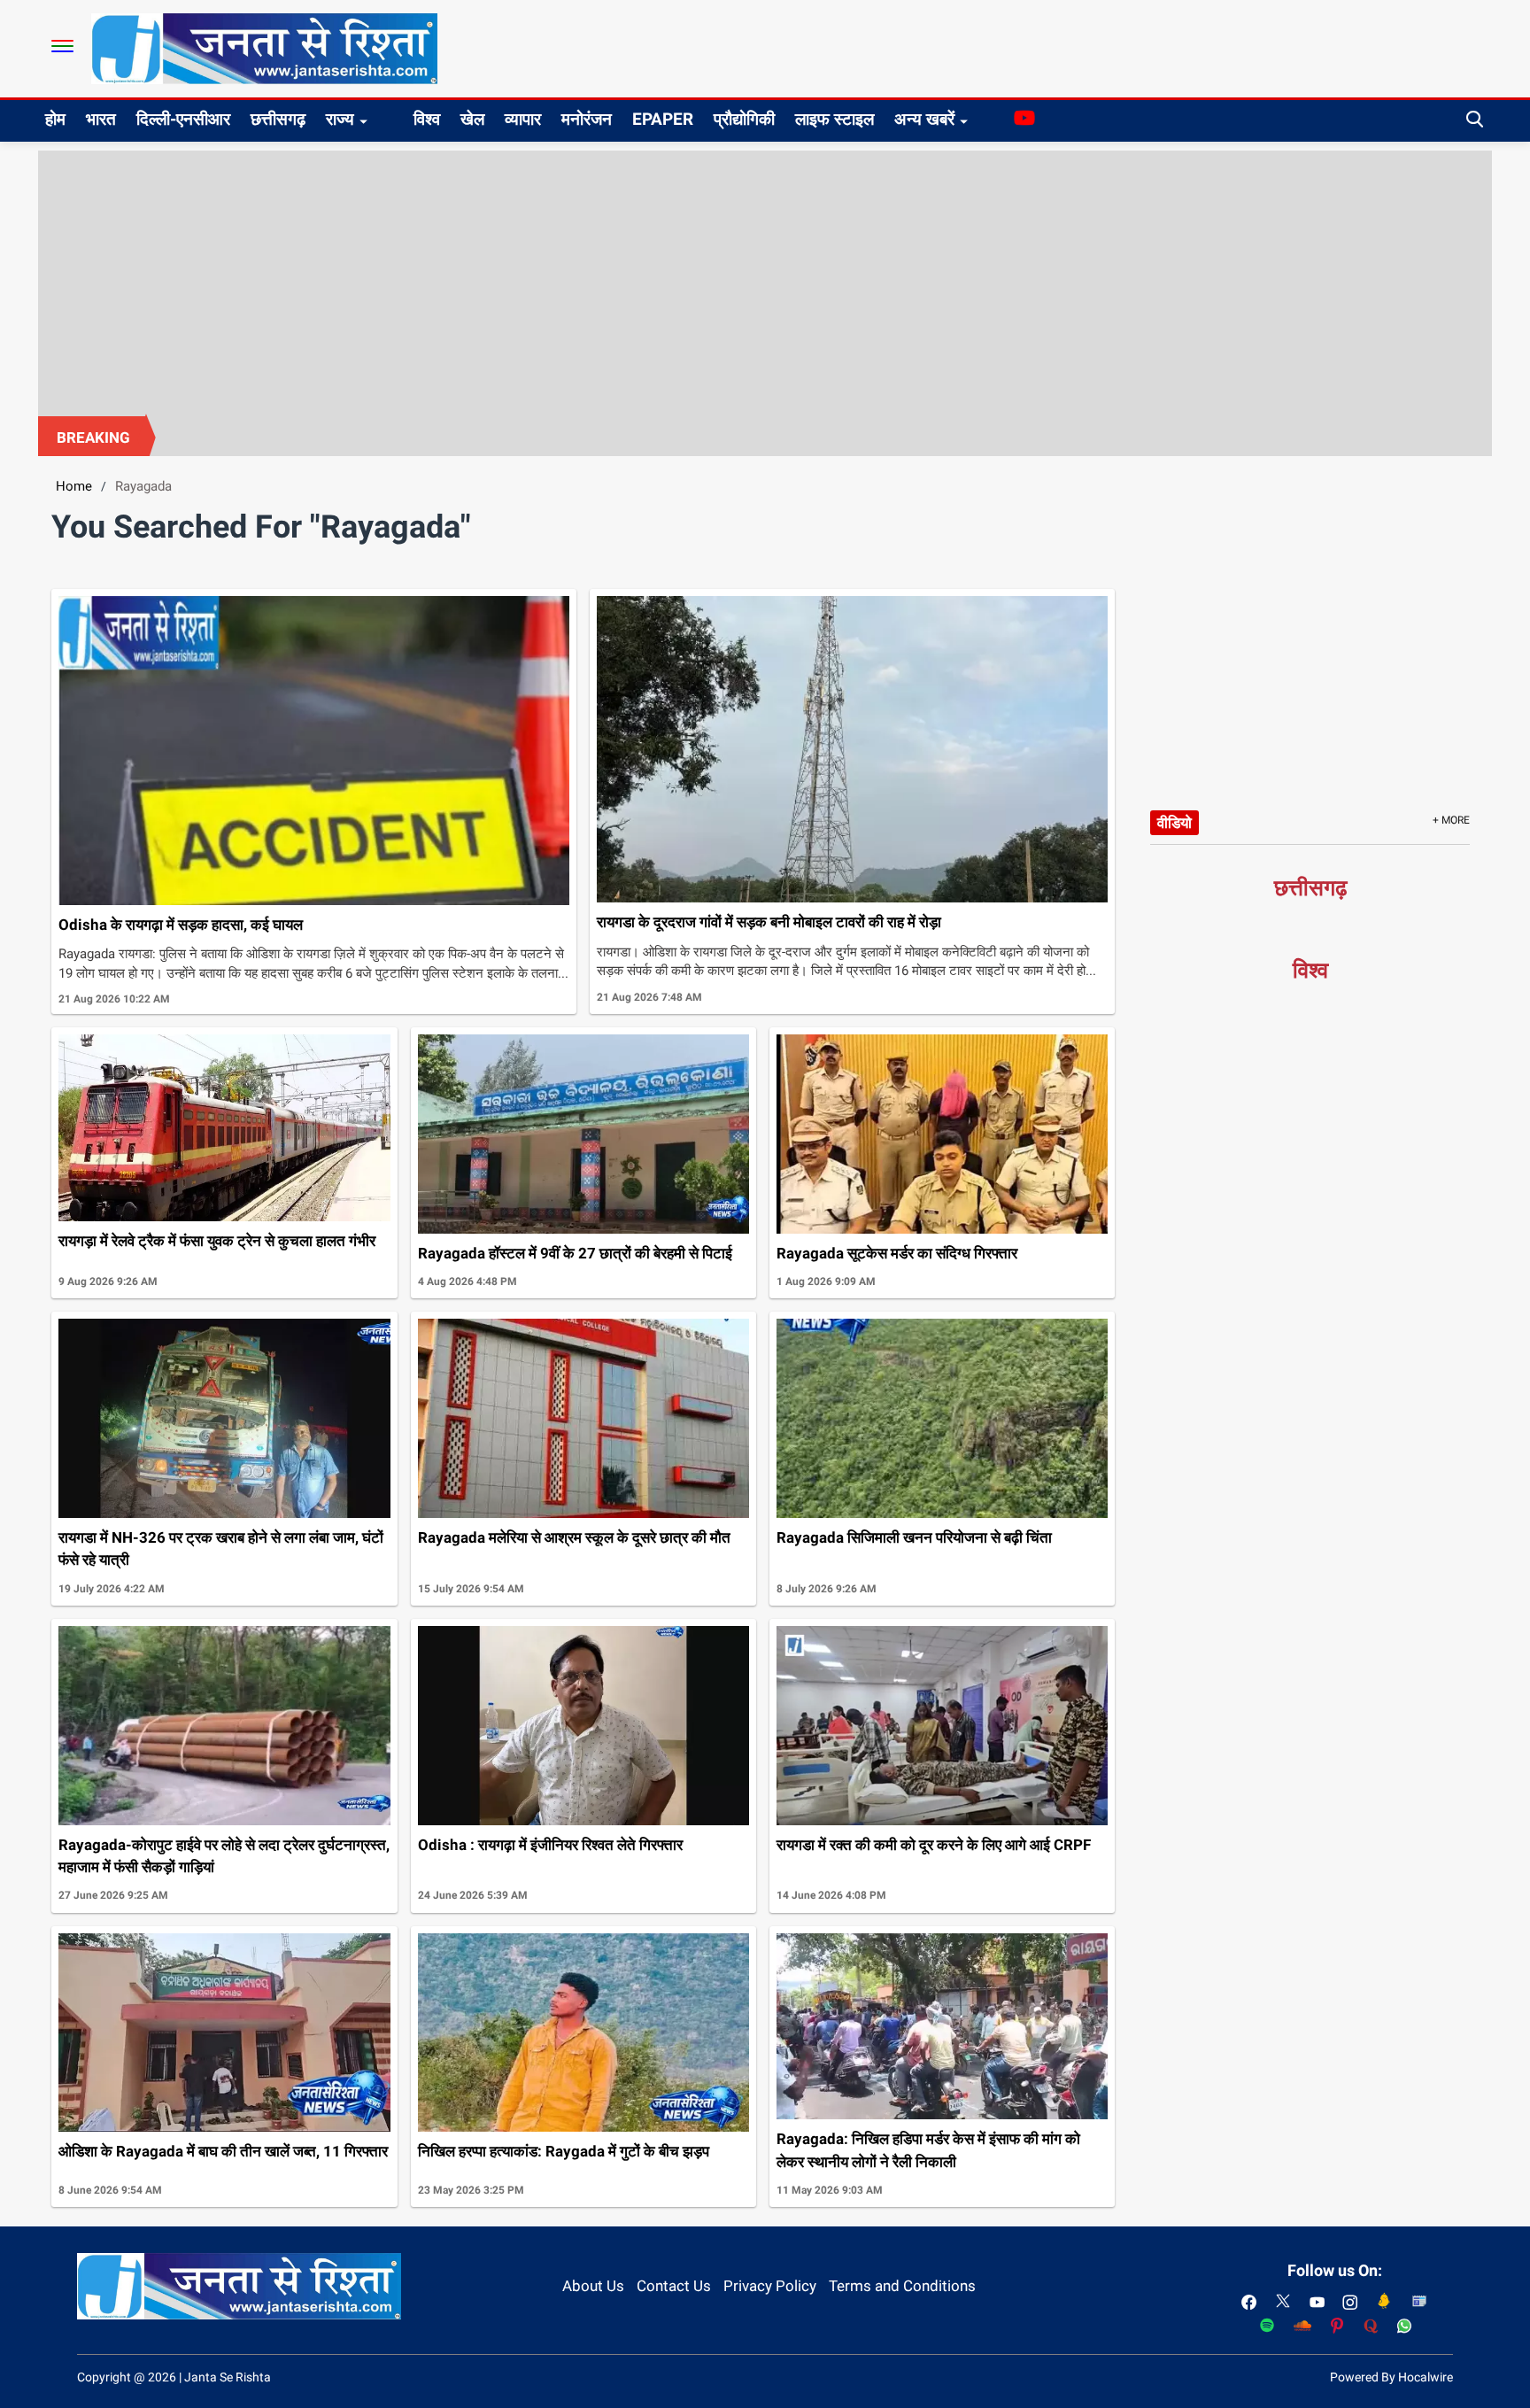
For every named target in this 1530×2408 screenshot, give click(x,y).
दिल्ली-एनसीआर (183, 119)
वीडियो (1175, 823)
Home (74, 486)
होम (55, 119)
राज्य (340, 119)
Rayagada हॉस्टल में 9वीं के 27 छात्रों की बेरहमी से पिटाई (575, 1253)
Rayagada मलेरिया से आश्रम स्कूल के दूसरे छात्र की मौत (574, 1537)
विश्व (427, 119)
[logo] (264, 48)
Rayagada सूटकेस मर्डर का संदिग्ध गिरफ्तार (897, 1253)
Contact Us (674, 2286)
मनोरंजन (587, 119)
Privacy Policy (770, 2286)
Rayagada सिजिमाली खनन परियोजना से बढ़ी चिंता (914, 1537)
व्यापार (523, 119)
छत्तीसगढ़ (278, 119)
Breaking (93, 437)
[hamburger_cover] (62, 46)
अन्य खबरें (924, 119)
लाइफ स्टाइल (835, 119)
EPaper (663, 119)
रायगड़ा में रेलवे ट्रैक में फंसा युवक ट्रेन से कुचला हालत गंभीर (217, 1241)
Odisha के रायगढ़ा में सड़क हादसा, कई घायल (181, 925)
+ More (1451, 820)
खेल (472, 119)
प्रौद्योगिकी (744, 119)
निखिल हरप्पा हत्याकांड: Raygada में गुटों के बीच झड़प (564, 2151)
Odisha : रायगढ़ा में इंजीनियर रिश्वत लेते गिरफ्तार (550, 1845)
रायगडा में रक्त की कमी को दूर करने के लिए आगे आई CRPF (934, 1845)
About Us (593, 2286)
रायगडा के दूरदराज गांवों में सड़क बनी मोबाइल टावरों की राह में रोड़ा (769, 922)
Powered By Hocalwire (1391, 2377)
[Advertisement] (765, 283)
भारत (101, 119)
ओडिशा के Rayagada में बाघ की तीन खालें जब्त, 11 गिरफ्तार (223, 2151)
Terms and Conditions (902, 2286)
